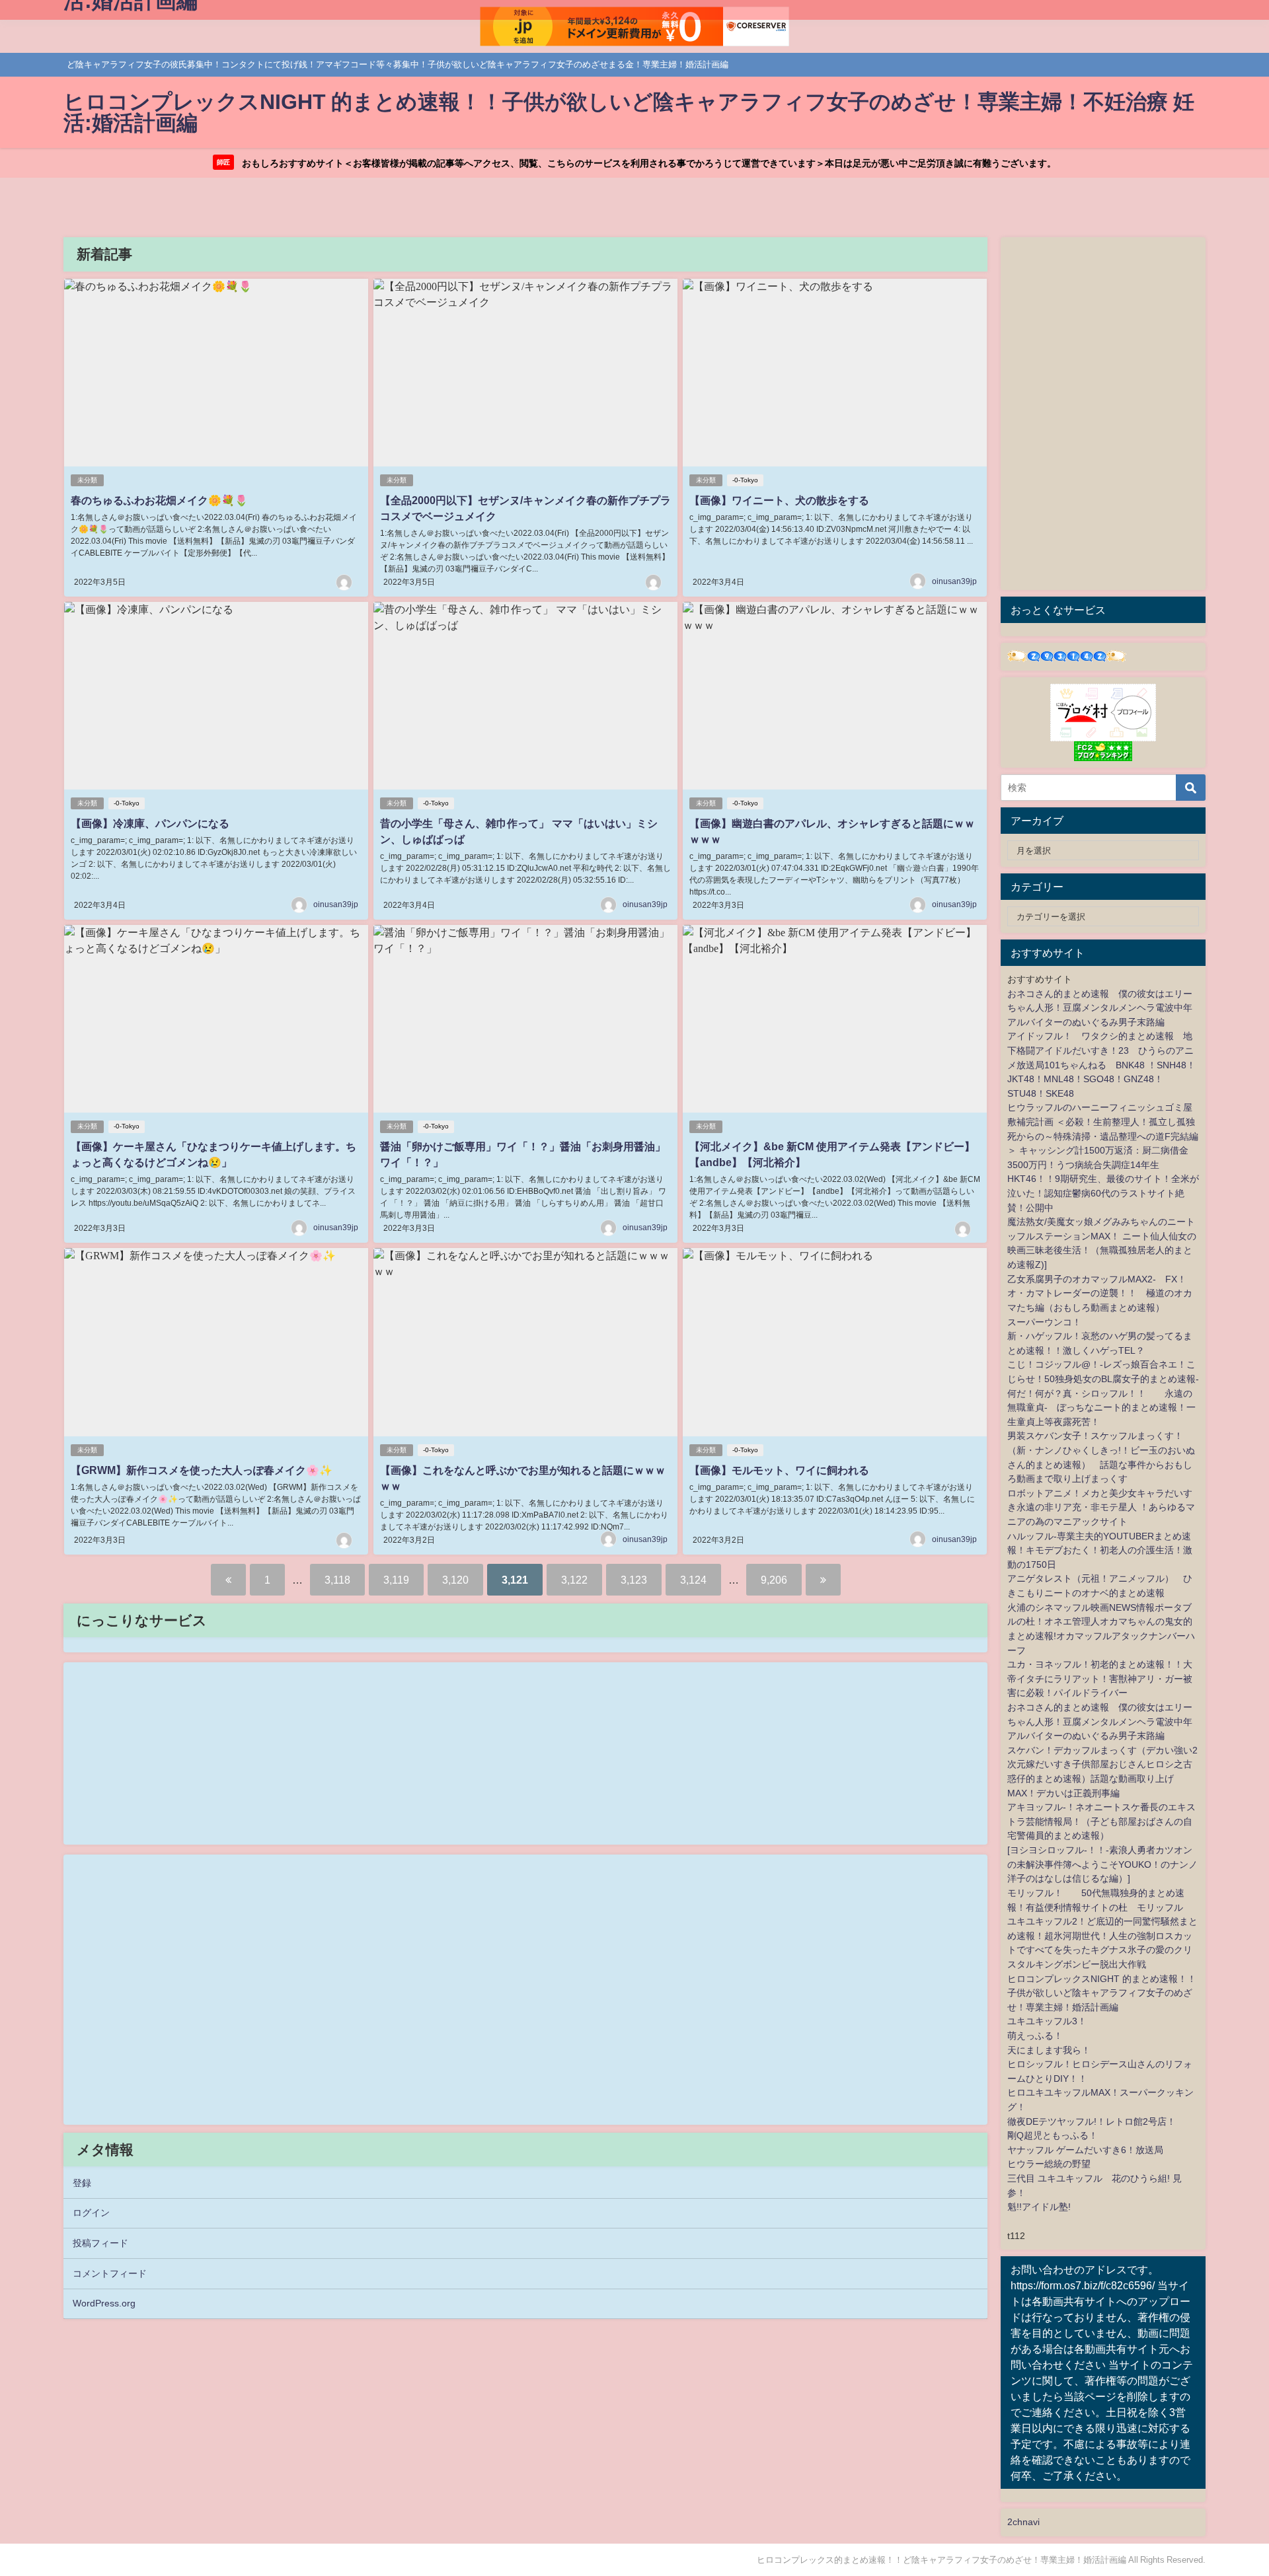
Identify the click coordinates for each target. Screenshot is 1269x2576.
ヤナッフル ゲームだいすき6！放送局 (1085, 2150)
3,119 (396, 1580)
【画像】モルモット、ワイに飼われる (779, 1470)
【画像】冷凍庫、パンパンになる (150, 823)
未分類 (87, 480)
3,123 (634, 1580)
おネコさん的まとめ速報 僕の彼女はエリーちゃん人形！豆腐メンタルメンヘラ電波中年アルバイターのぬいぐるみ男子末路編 (1100, 1008)
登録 (82, 2183)
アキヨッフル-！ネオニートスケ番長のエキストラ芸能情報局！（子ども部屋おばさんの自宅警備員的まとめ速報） (1101, 1821)
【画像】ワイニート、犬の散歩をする (779, 500)
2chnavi (1023, 2522)
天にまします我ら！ (1049, 2050)
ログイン (91, 2213)
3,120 (455, 1580)
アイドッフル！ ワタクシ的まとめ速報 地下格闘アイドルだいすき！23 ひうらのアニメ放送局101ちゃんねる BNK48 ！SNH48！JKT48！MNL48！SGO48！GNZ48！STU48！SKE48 (1101, 1064)
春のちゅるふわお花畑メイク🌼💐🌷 (159, 500)
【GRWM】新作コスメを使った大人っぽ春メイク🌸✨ (202, 1470)
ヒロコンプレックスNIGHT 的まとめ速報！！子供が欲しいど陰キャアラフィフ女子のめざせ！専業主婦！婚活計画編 (1102, 1993)
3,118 (337, 1580)
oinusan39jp (954, 581)
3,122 (574, 1580)
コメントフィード (110, 2273)
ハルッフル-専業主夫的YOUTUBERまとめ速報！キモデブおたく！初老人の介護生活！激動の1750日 (1100, 1550)
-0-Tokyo (745, 480)
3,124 (693, 1580)
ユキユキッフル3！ (1047, 2021)
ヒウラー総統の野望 (1049, 2164)
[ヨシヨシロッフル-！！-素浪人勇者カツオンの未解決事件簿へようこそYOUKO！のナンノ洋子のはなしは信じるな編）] (1102, 1864)
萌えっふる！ (1035, 2036)
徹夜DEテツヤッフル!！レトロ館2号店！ (1092, 2121)
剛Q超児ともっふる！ (1053, 2135)
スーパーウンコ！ (1044, 1322)
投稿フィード (100, 2243)
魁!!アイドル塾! (1039, 2207)
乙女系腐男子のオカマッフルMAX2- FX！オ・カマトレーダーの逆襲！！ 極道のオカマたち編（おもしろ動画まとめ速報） (1100, 1293)
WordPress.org (104, 2303)
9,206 (774, 1580)
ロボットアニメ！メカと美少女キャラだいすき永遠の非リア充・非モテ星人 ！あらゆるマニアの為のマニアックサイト (1101, 1507)
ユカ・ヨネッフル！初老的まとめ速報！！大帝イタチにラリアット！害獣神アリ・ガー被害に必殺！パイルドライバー (1100, 1678)
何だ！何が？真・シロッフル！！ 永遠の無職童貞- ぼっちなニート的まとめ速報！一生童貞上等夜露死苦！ (1101, 1408)
